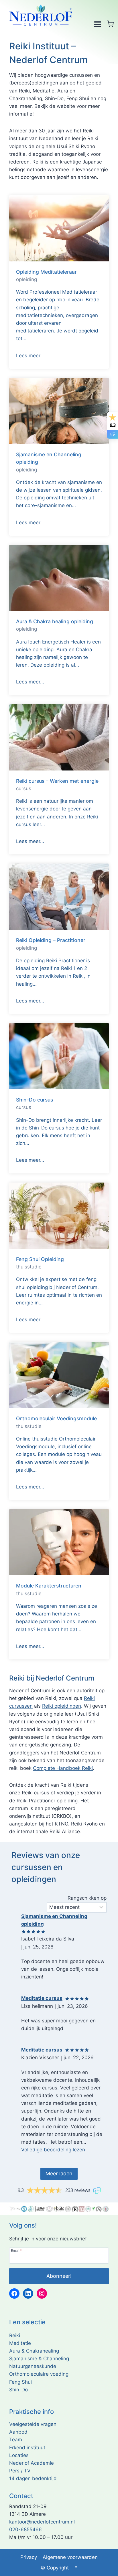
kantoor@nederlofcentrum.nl (42, 2522)
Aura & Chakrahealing (34, 2351)
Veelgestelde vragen (33, 2424)
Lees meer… (30, 356)
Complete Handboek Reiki (63, 1768)
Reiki (15, 2335)
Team (16, 2440)
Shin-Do (18, 2390)
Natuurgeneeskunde (33, 2366)
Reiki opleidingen (62, 1706)
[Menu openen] (98, 24)
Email (16, 2250)
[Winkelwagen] (110, 24)
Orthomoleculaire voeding (39, 2374)
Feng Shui (20, 2382)
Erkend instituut (27, 2448)
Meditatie (20, 2343)
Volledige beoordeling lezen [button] (53, 2150)
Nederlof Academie (32, 2463)
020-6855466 (25, 2529)
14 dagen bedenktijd (33, 2478)
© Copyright (55, 2568)
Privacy (29, 2557)
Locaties (19, 2455)
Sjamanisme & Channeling (39, 2359)
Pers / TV (20, 2471)
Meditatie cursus (42, 1998)
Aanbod (18, 2432)
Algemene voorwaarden (70, 2557)
